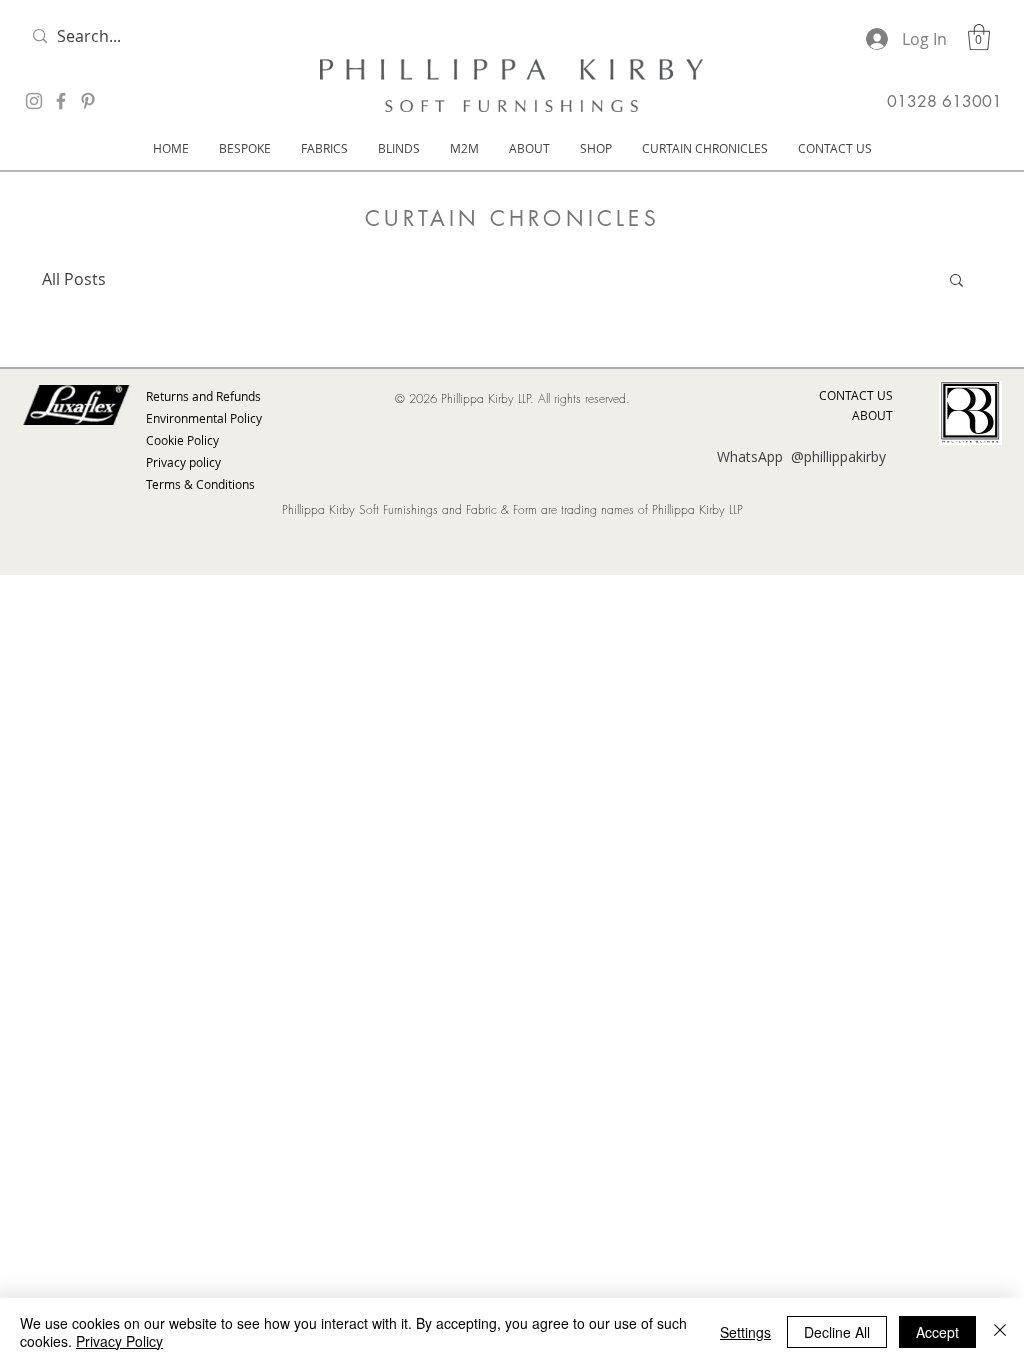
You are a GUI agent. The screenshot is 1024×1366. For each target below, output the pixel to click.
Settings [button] (745, 1332)
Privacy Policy (119, 1341)
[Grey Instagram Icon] (34, 101)
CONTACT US (856, 395)
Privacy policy (183, 462)
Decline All (837, 1332)
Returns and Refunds (203, 396)
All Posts (74, 279)
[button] (979, 37)
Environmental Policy (204, 418)
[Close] (1000, 1332)
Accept (937, 1332)
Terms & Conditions (200, 484)
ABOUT (872, 415)
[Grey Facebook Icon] (61, 101)
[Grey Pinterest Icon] (88, 101)
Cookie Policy (182, 440)
